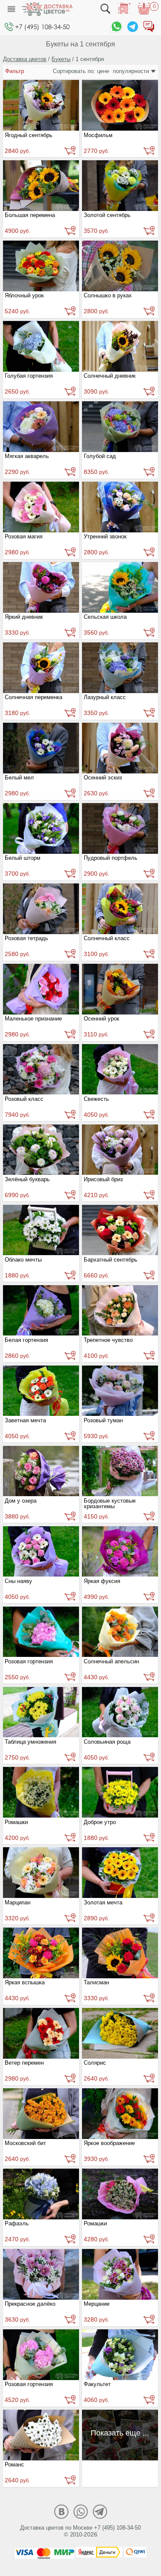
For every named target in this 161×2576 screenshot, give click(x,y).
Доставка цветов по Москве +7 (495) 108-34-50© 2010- (80, 2531)
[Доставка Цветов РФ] (47, 9)
